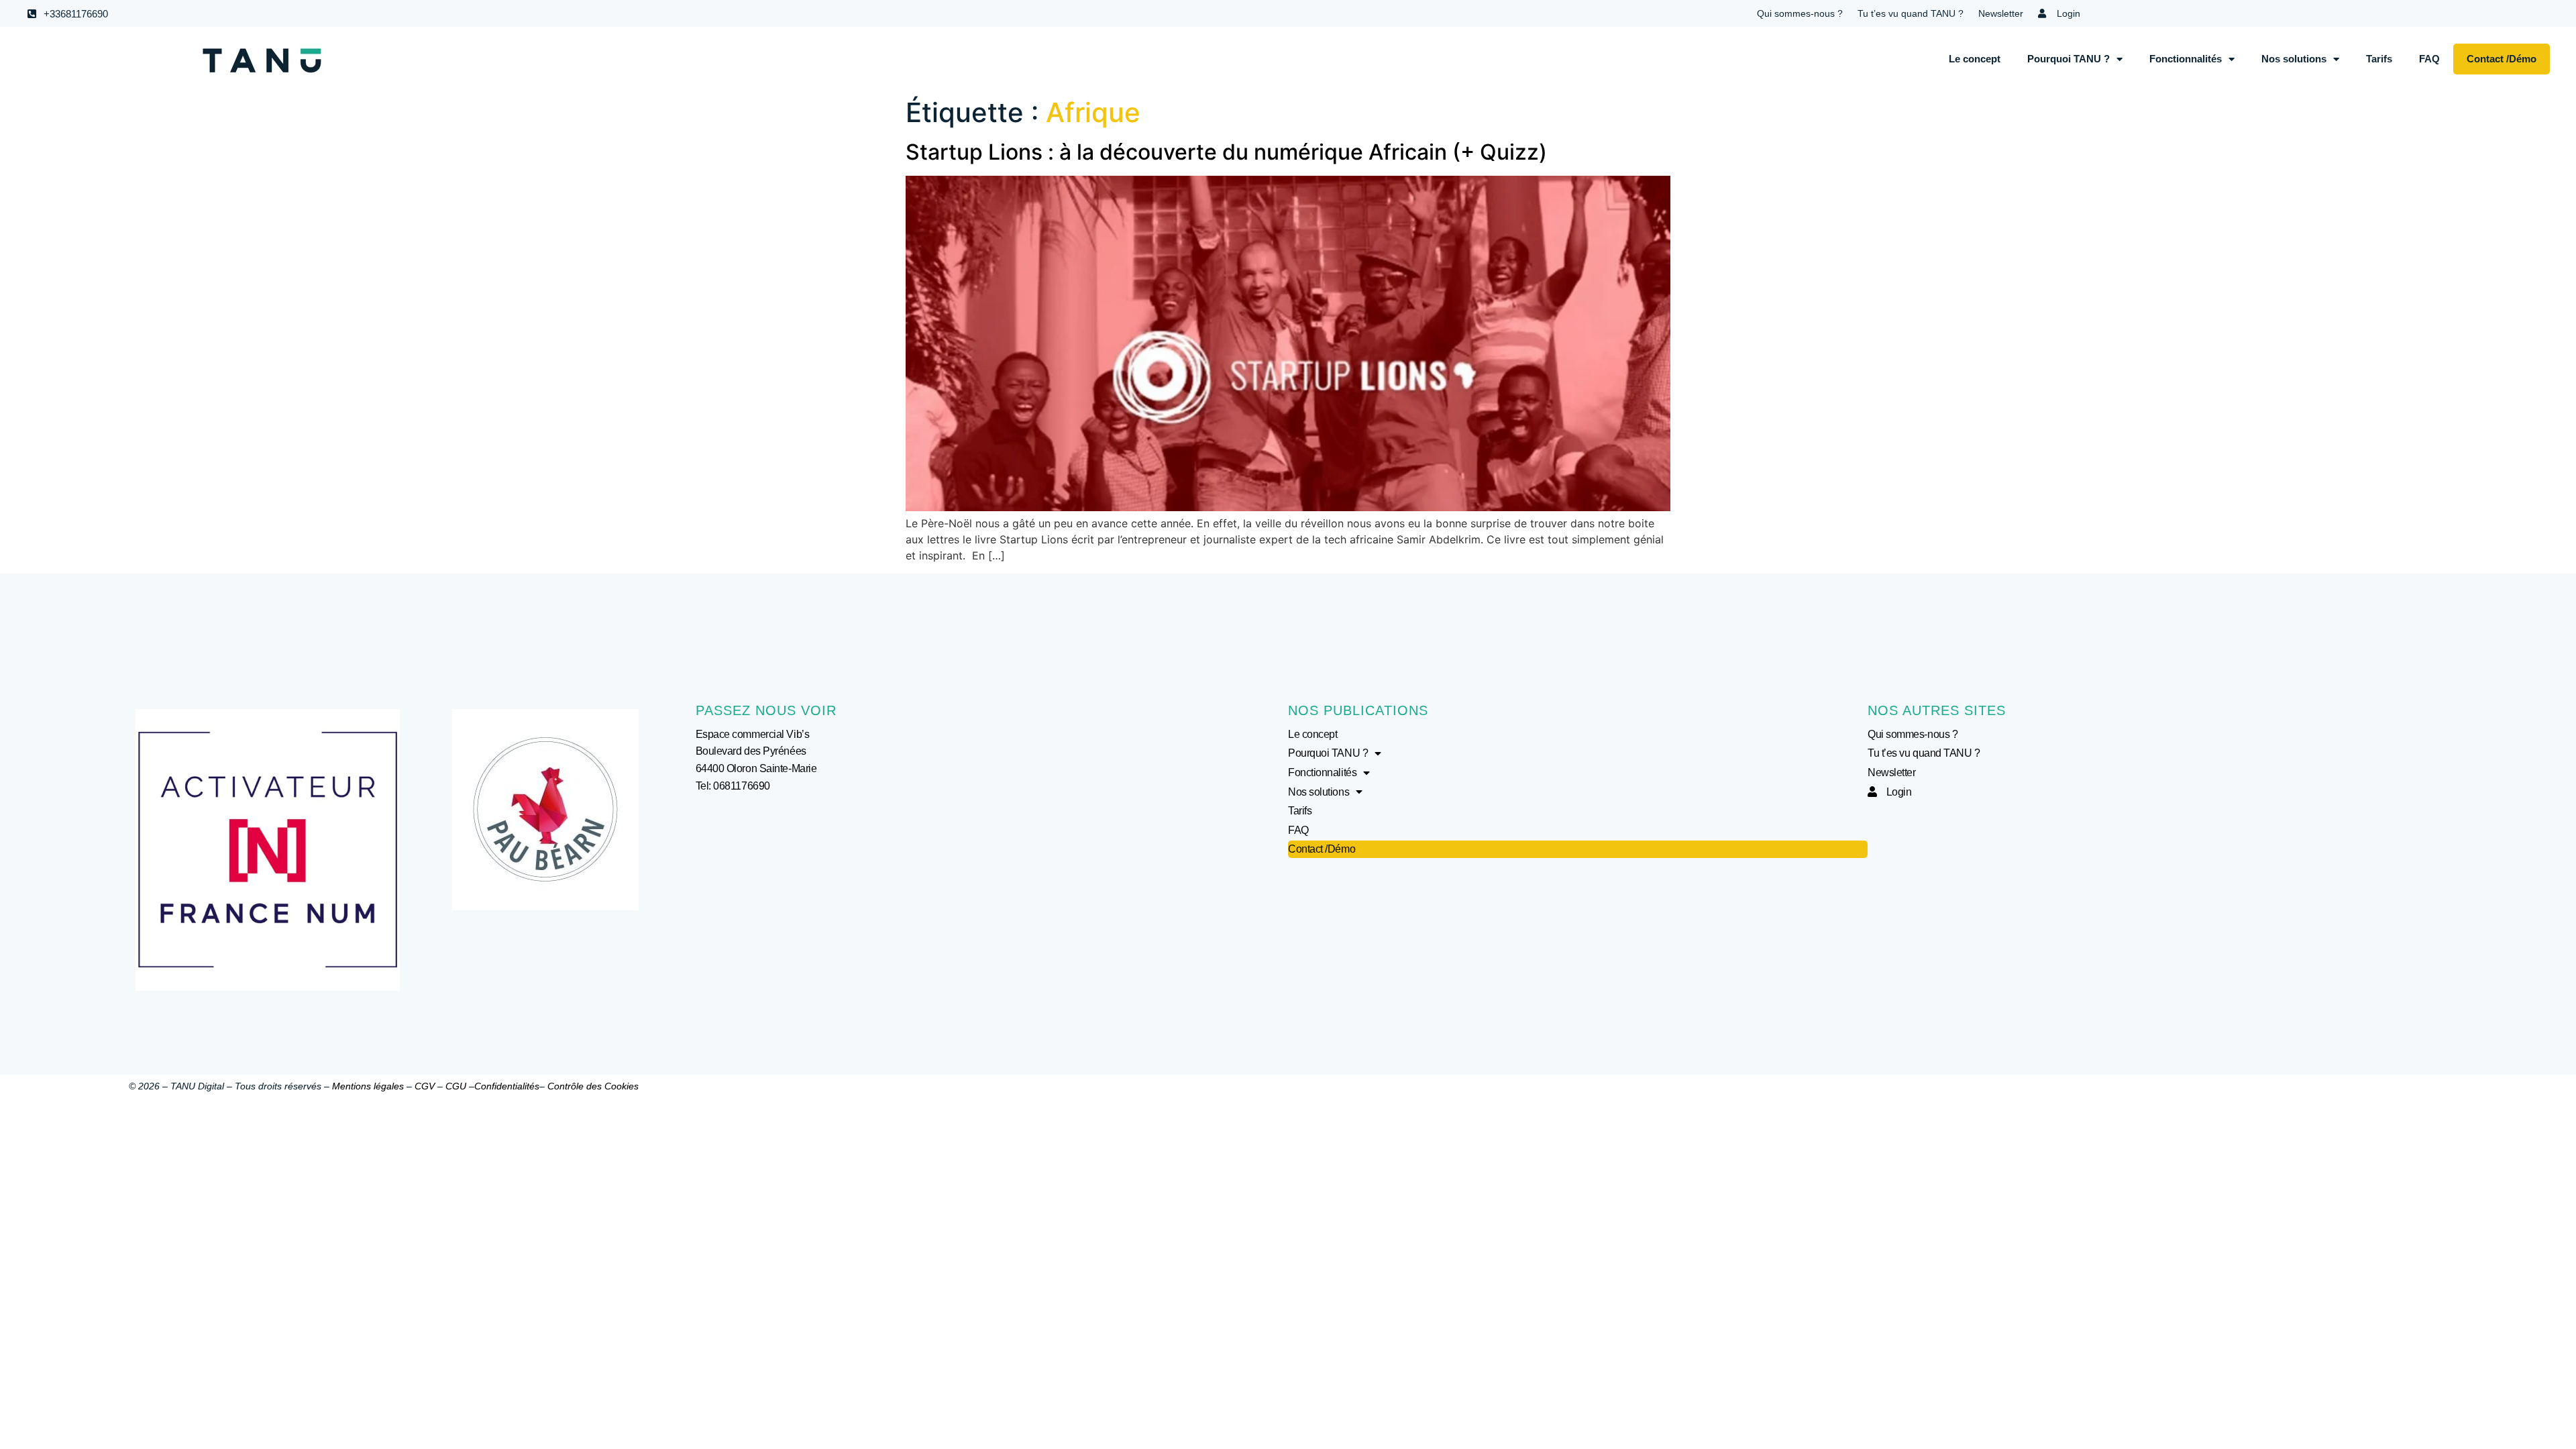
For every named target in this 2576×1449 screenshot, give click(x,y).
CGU (456, 1086)
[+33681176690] (32, 14)
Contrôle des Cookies (593, 1086)
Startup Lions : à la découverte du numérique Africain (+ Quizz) (1226, 152)
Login (2063, 13)
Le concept (1975, 59)
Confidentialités (507, 1086)
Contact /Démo (2502, 59)
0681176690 (742, 786)
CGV (425, 1086)
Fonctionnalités (2186, 59)
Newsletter (2001, 13)
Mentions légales (368, 1086)
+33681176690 (76, 14)
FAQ (2429, 59)
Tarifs (2379, 59)
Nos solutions (2294, 59)
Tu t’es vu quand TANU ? (1911, 13)
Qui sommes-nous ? (1800, 13)
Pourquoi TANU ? (2069, 59)
